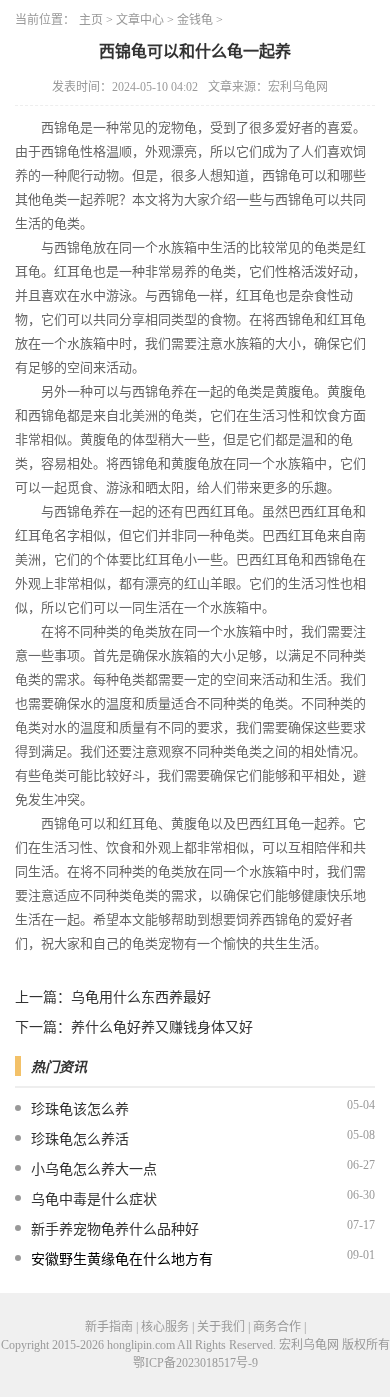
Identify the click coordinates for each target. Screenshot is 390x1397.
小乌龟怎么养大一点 (94, 1169)
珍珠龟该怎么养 (80, 1109)
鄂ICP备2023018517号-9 (195, 1363)
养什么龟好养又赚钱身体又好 (162, 1027)
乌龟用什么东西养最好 (141, 997)
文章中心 (140, 20)
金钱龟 (195, 20)
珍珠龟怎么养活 (80, 1139)
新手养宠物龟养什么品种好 (115, 1229)
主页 (91, 20)
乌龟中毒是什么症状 (94, 1199)
